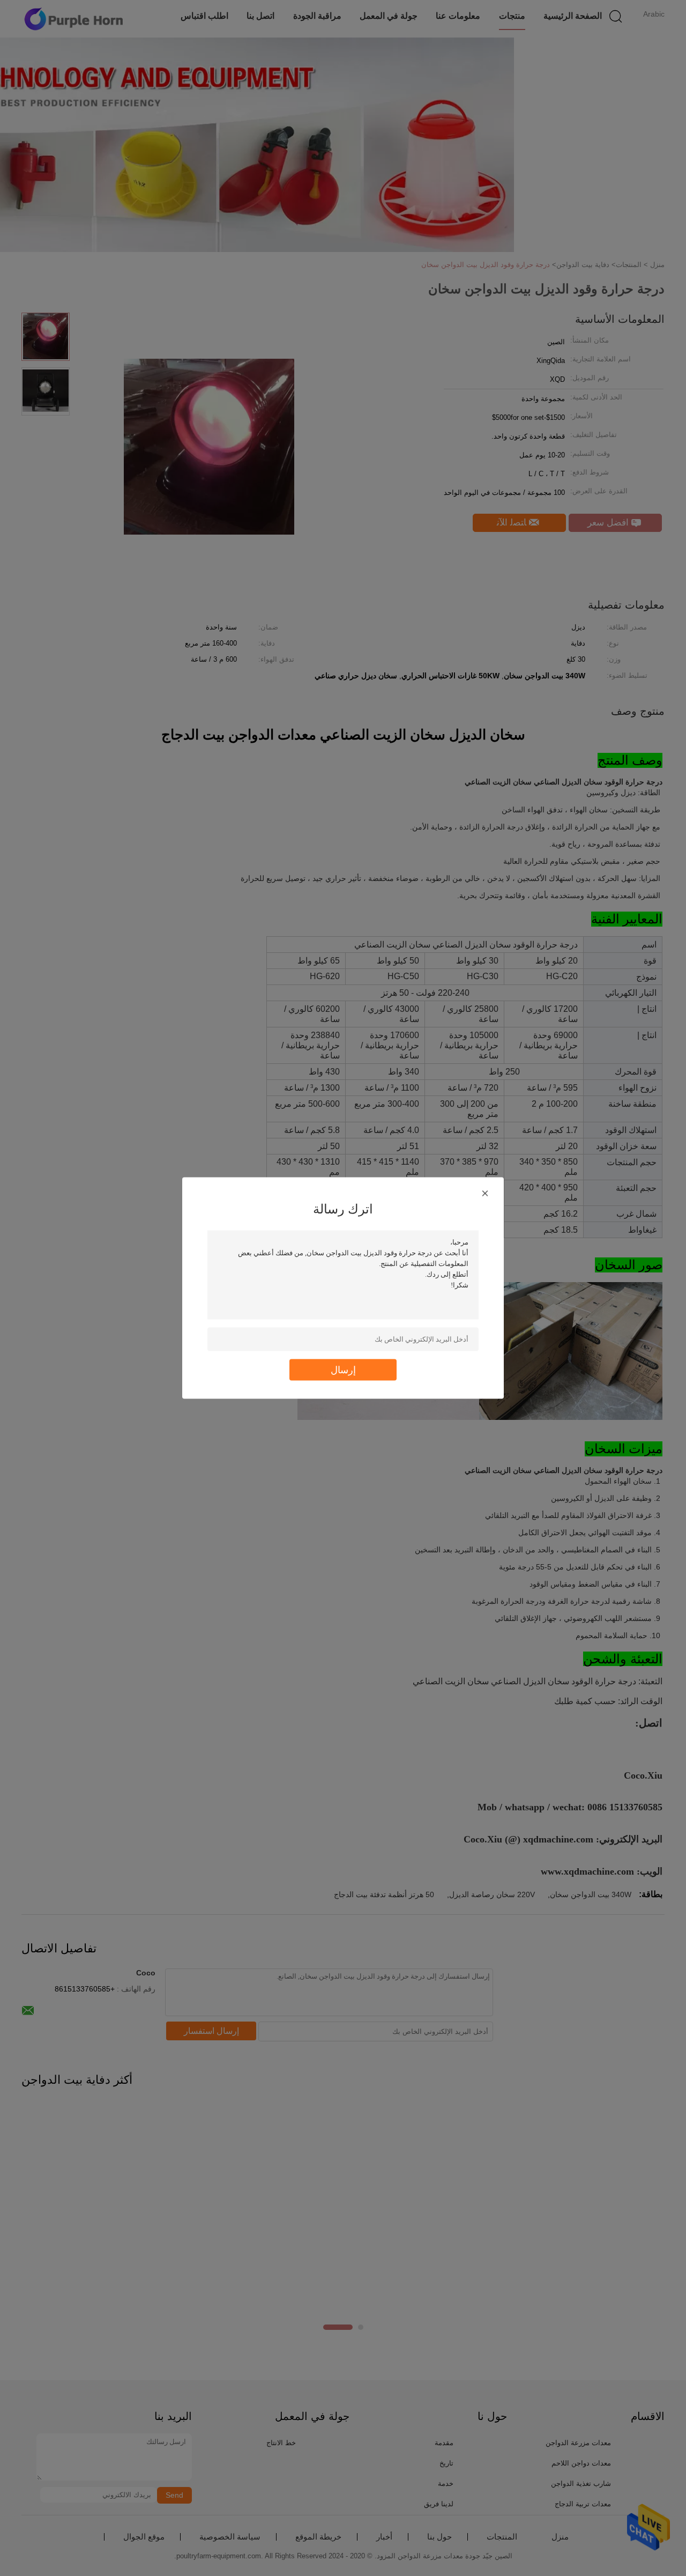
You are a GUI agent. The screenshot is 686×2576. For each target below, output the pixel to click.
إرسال (343, 1370)
